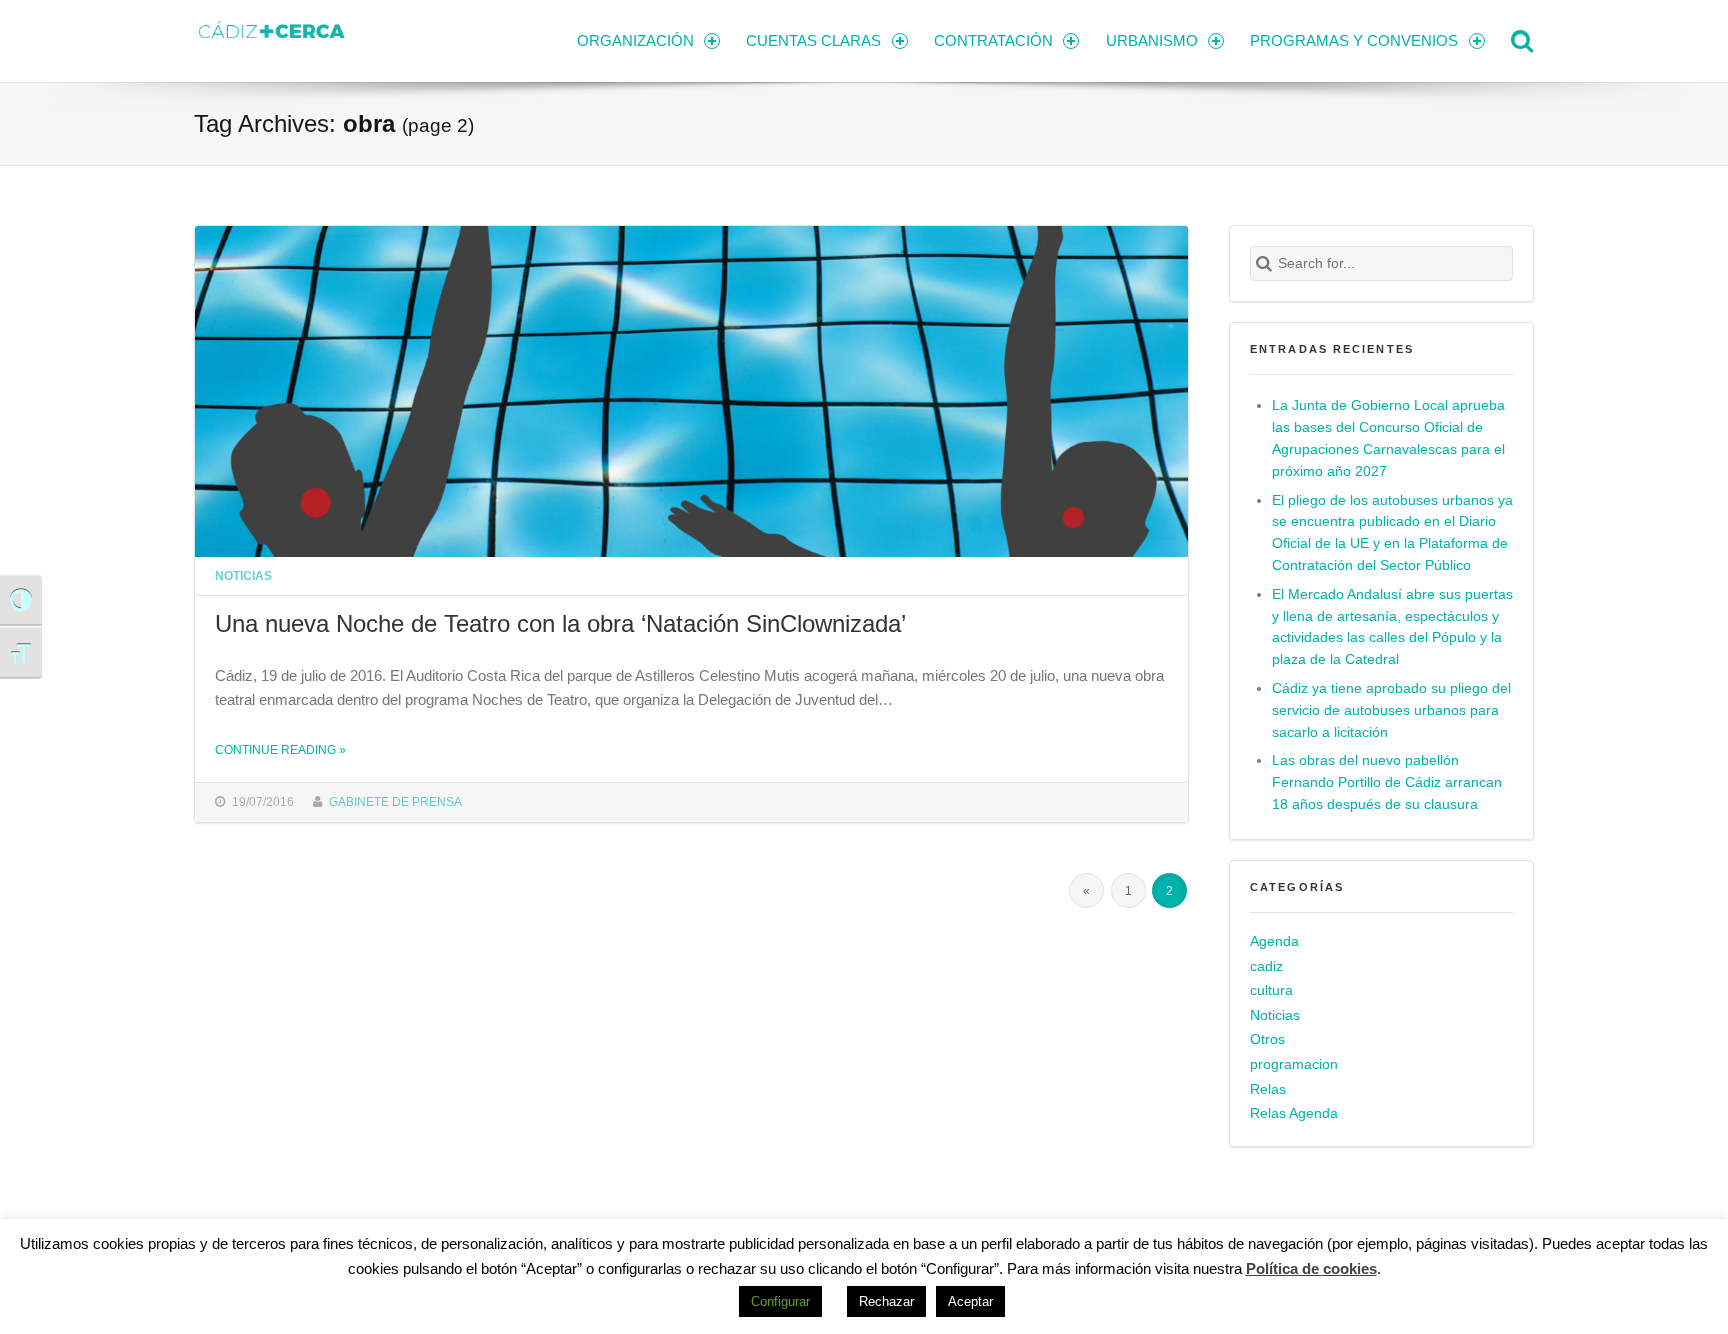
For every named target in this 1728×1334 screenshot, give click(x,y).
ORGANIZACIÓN (635, 40)
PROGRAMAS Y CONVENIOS (1354, 40)
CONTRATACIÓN (993, 40)
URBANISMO (1152, 40)
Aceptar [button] (970, 1301)
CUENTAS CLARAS (813, 40)
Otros (1267, 1039)
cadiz (1266, 966)
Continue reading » (280, 749)
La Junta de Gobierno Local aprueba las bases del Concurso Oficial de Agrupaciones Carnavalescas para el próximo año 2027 (1388, 438)
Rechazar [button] (886, 1301)
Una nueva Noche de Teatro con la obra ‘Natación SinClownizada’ (560, 623)
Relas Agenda (1294, 1113)
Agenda (1274, 941)
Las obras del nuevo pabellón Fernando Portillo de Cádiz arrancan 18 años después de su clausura (1387, 782)
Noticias (243, 575)
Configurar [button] (780, 1301)
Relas (1268, 1089)
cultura (1271, 990)
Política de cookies (1311, 1268)
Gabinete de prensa (395, 801)
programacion (1294, 1064)
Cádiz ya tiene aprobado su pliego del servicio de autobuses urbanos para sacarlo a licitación (1391, 710)
